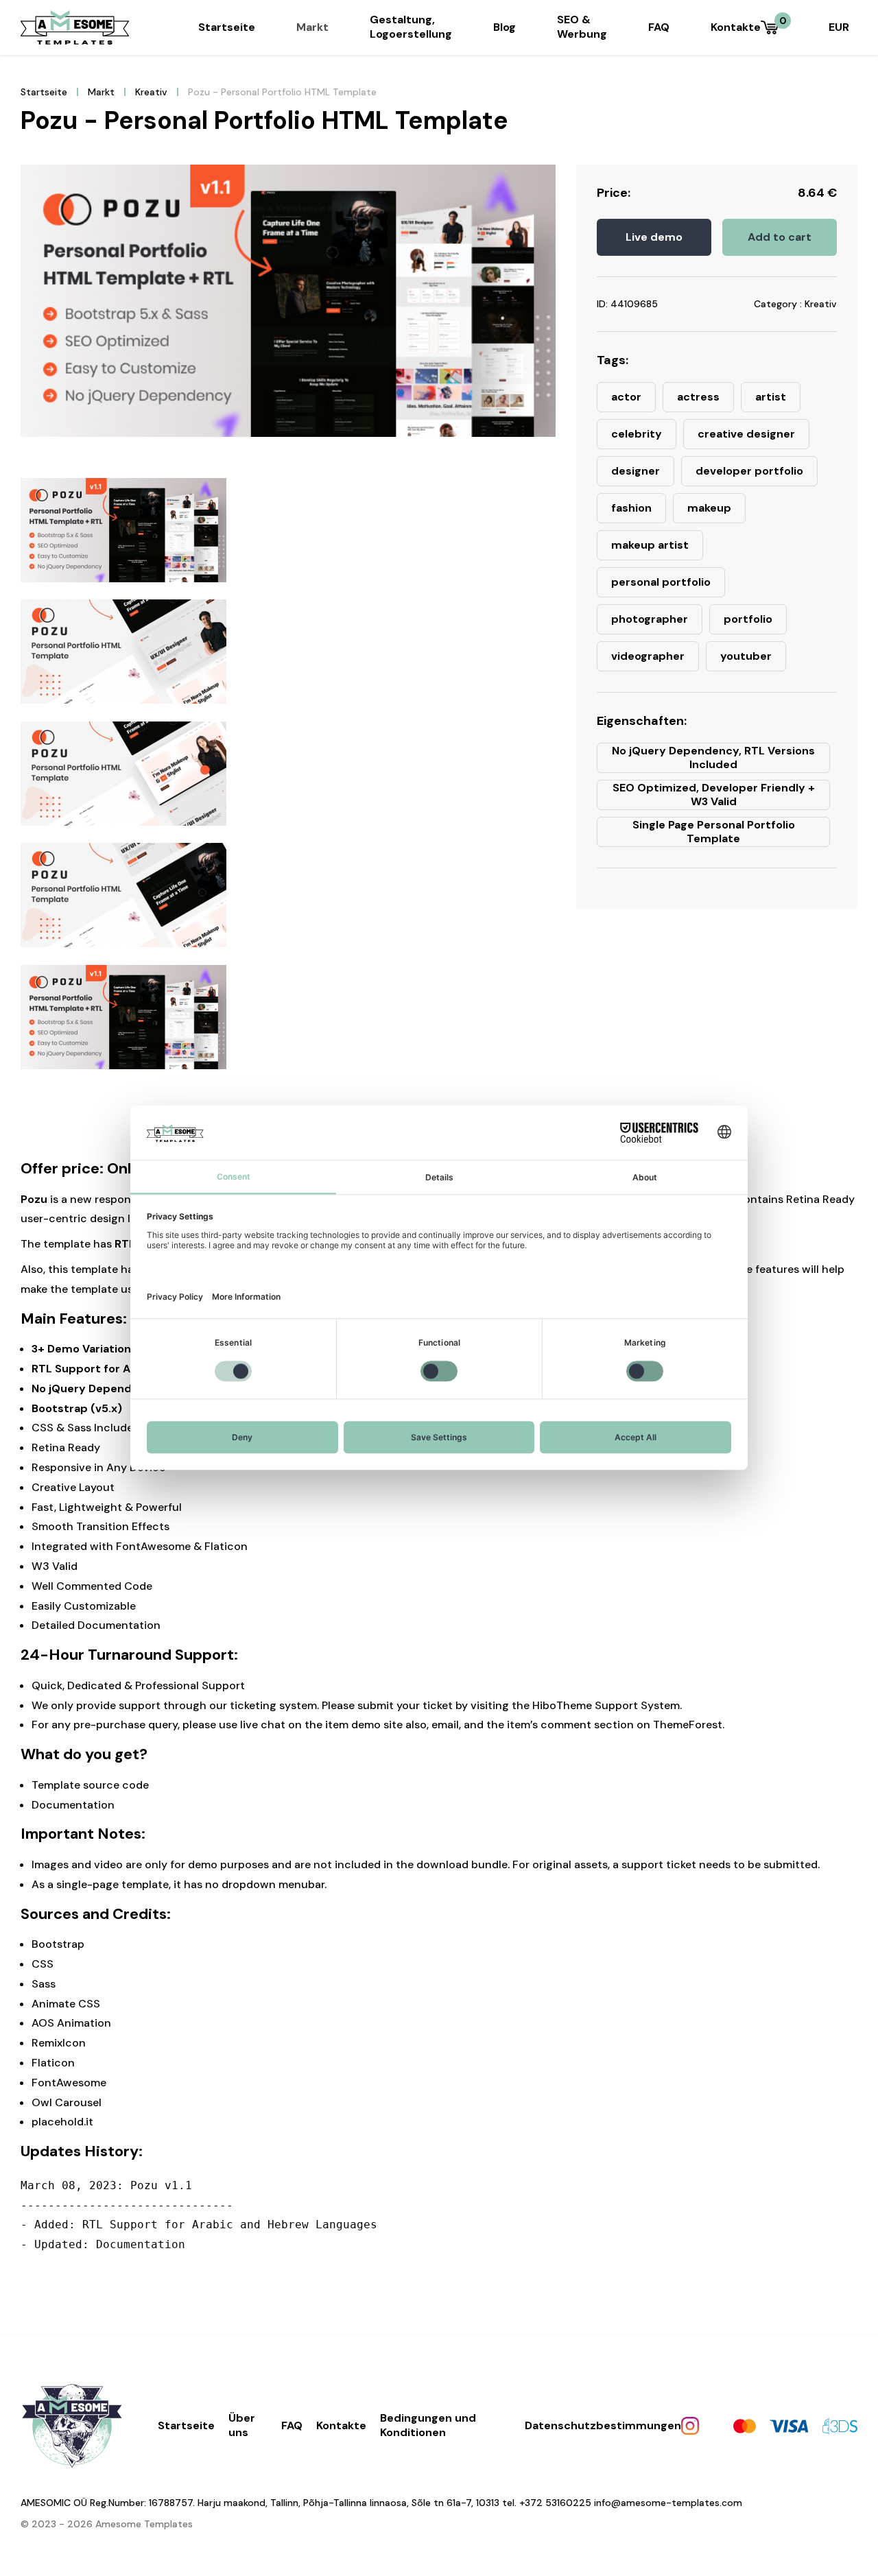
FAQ (659, 27)
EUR (839, 27)
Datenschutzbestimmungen (603, 2425)
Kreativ (151, 92)
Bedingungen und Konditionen (428, 2425)
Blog (505, 27)
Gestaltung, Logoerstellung (411, 27)
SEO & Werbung (582, 27)
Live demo (654, 237)
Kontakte (736, 27)
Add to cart (780, 237)
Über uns (242, 2425)
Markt (312, 27)
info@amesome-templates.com (668, 2503)
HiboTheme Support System (606, 1705)
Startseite (227, 27)
